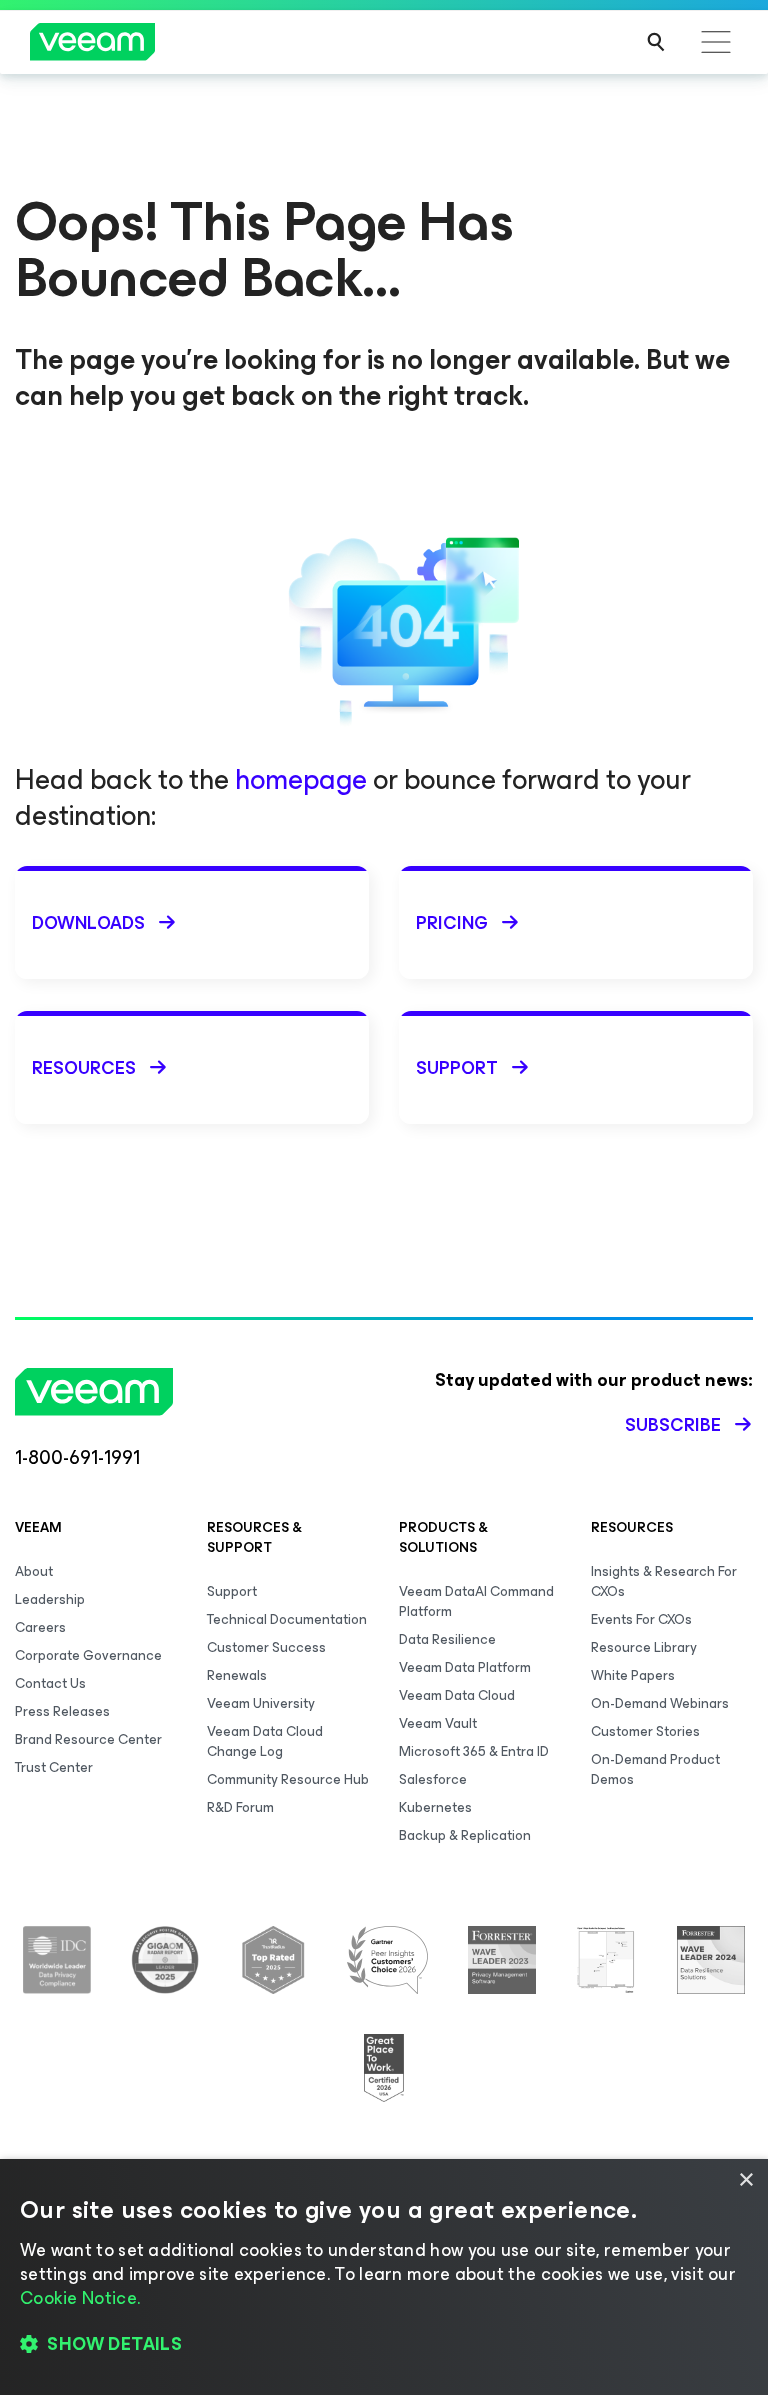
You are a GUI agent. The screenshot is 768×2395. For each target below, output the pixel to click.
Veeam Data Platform (465, 1667)
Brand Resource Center (88, 1739)
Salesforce (433, 1779)
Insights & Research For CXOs (664, 1581)
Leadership (50, 1599)
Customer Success (266, 1647)
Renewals (237, 1675)
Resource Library (644, 1647)
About (34, 1571)
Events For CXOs (641, 1619)
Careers (40, 1627)
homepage (301, 779)
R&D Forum (240, 1807)
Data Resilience (447, 1639)
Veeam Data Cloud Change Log (265, 1741)
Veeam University (261, 1703)
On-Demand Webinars (660, 1703)
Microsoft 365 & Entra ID (474, 1751)
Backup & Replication (465, 1835)
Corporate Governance (88, 1655)
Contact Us (50, 1683)
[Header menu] (716, 42)
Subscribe (673, 1425)
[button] (384, 2345)
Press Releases (62, 1711)
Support (232, 1591)
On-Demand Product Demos (655, 1769)
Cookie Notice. (80, 2298)
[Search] (656, 42)
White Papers (633, 1675)
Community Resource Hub (288, 1779)
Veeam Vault (438, 1723)
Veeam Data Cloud (457, 1695)
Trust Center (54, 1767)
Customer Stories (645, 1731)
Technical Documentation (287, 1619)
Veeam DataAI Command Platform (476, 1601)
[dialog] (384, 2277)
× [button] (745, 2180)
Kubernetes (435, 1807)
